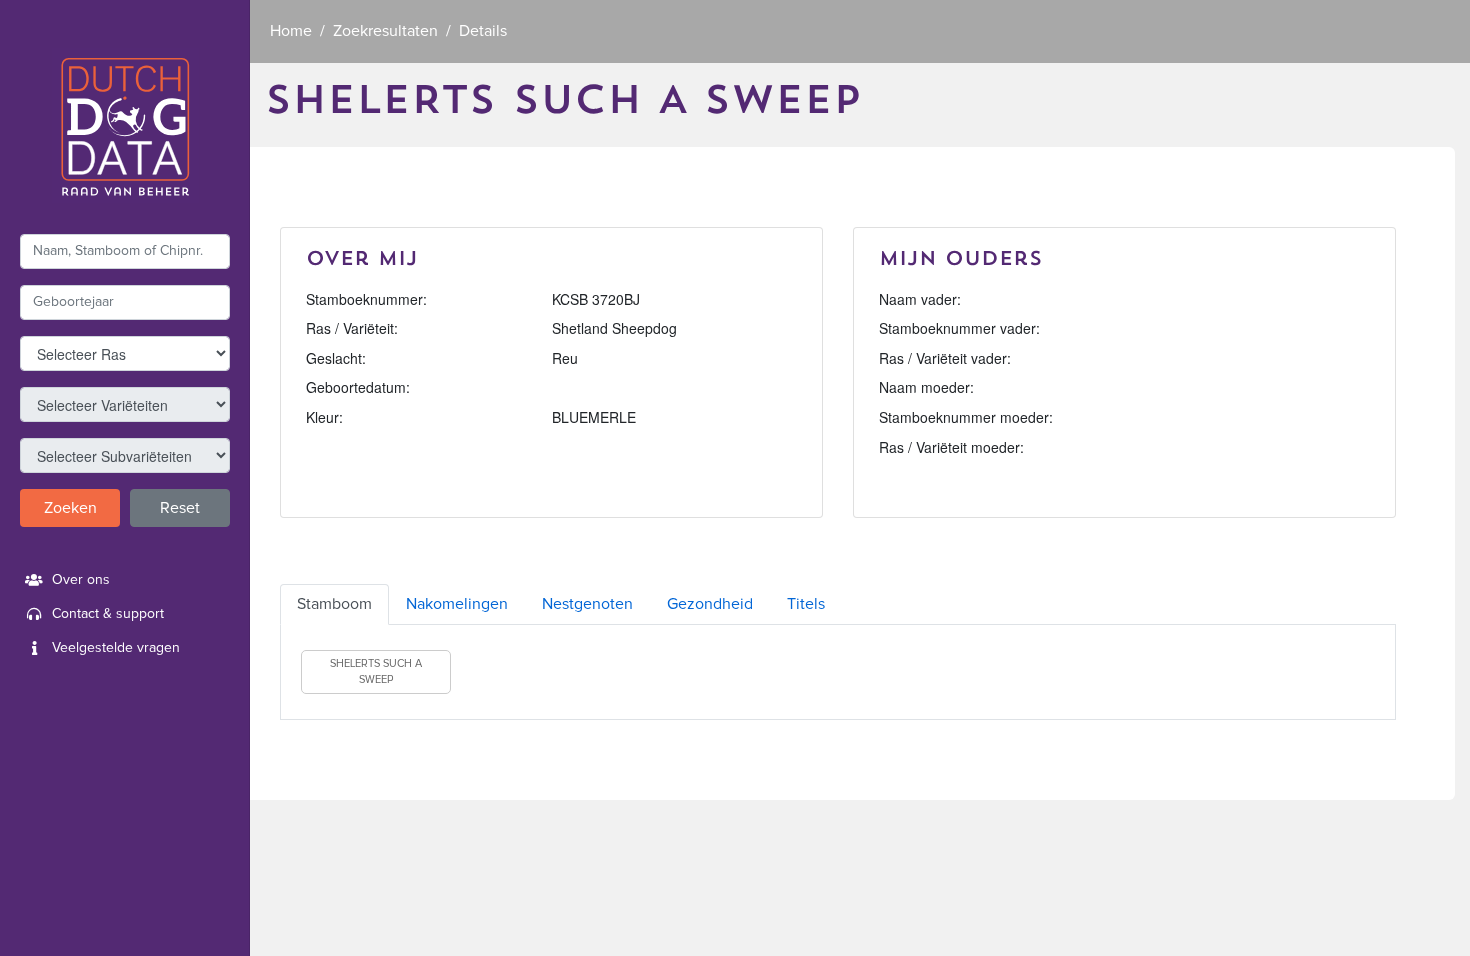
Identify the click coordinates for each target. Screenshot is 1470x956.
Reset (180, 508)
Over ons (81, 580)
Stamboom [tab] (334, 604)
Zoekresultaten (385, 31)
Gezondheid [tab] (710, 604)
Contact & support (108, 614)
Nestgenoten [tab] (587, 604)
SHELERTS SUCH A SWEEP (376, 671)
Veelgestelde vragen (116, 648)
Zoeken (70, 508)
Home (291, 31)
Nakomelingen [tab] (457, 604)
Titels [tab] (806, 604)
